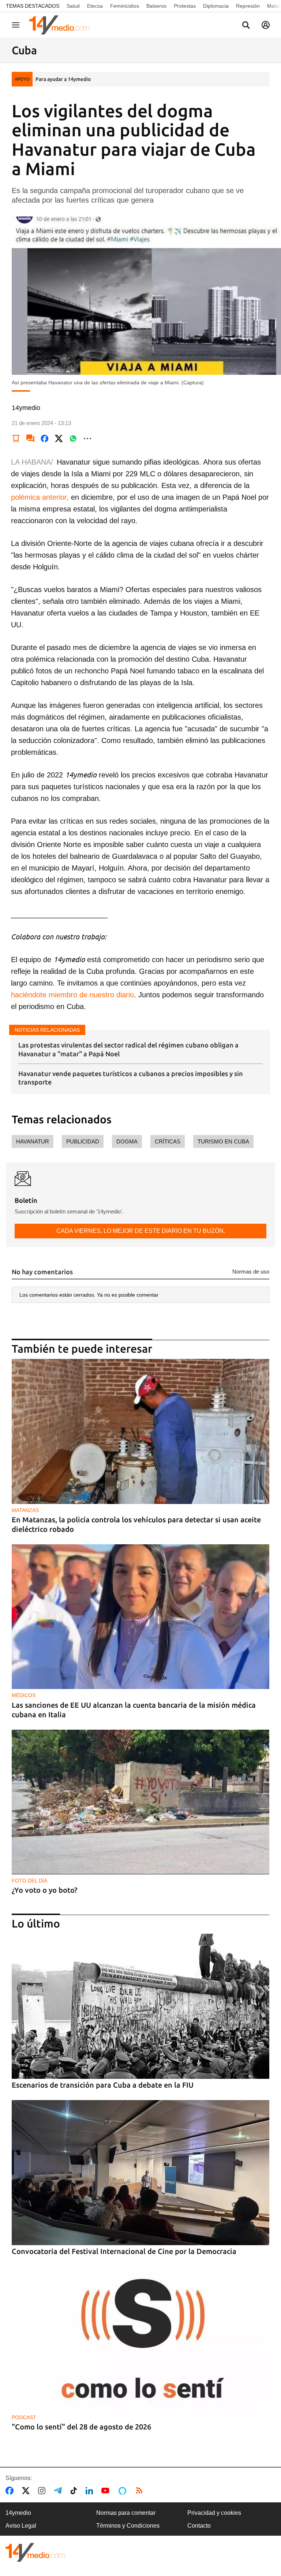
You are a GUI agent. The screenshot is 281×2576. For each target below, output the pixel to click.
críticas (168, 1141)
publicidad (83, 1141)
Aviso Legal (21, 2526)
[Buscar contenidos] (246, 26)
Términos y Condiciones (128, 2526)
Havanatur (33, 1141)
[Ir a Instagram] (43, 2491)
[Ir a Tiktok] (75, 2491)
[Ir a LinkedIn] (91, 2491)
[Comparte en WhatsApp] (73, 439)
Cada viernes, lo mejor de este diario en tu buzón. (141, 1231)
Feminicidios (125, 6)
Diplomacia (216, 6)
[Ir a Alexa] (124, 2491)
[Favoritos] (16, 439)
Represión (248, 6)
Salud (73, 6)
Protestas (185, 6)
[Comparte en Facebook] (45, 439)
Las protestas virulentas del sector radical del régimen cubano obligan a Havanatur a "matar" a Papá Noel (128, 1049)
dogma (127, 1141)
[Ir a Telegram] (59, 2491)
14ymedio (18, 2513)
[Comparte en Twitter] (59, 439)
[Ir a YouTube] (107, 2491)
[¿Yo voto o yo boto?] (140, 1802)
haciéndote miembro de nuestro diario (72, 995)
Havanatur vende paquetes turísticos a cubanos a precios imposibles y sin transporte (131, 1078)
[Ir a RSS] (141, 2491)
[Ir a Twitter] (27, 2491)
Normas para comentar (126, 2513)
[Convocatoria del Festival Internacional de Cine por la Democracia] (140, 2173)
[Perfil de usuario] (266, 25)
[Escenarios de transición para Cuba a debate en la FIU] (140, 2006)
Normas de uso (251, 1272)
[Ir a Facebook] (11, 2491)
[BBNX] (35, 2552)
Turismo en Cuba (223, 1141)
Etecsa (95, 6)
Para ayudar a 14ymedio (63, 79)
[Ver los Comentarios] (30, 439)
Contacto (199, 2526)
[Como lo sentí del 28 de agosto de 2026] (140, 2339)
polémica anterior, (40, 497)
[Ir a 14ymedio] (62, 25)
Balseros (156, 6)
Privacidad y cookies (214, 2513)
